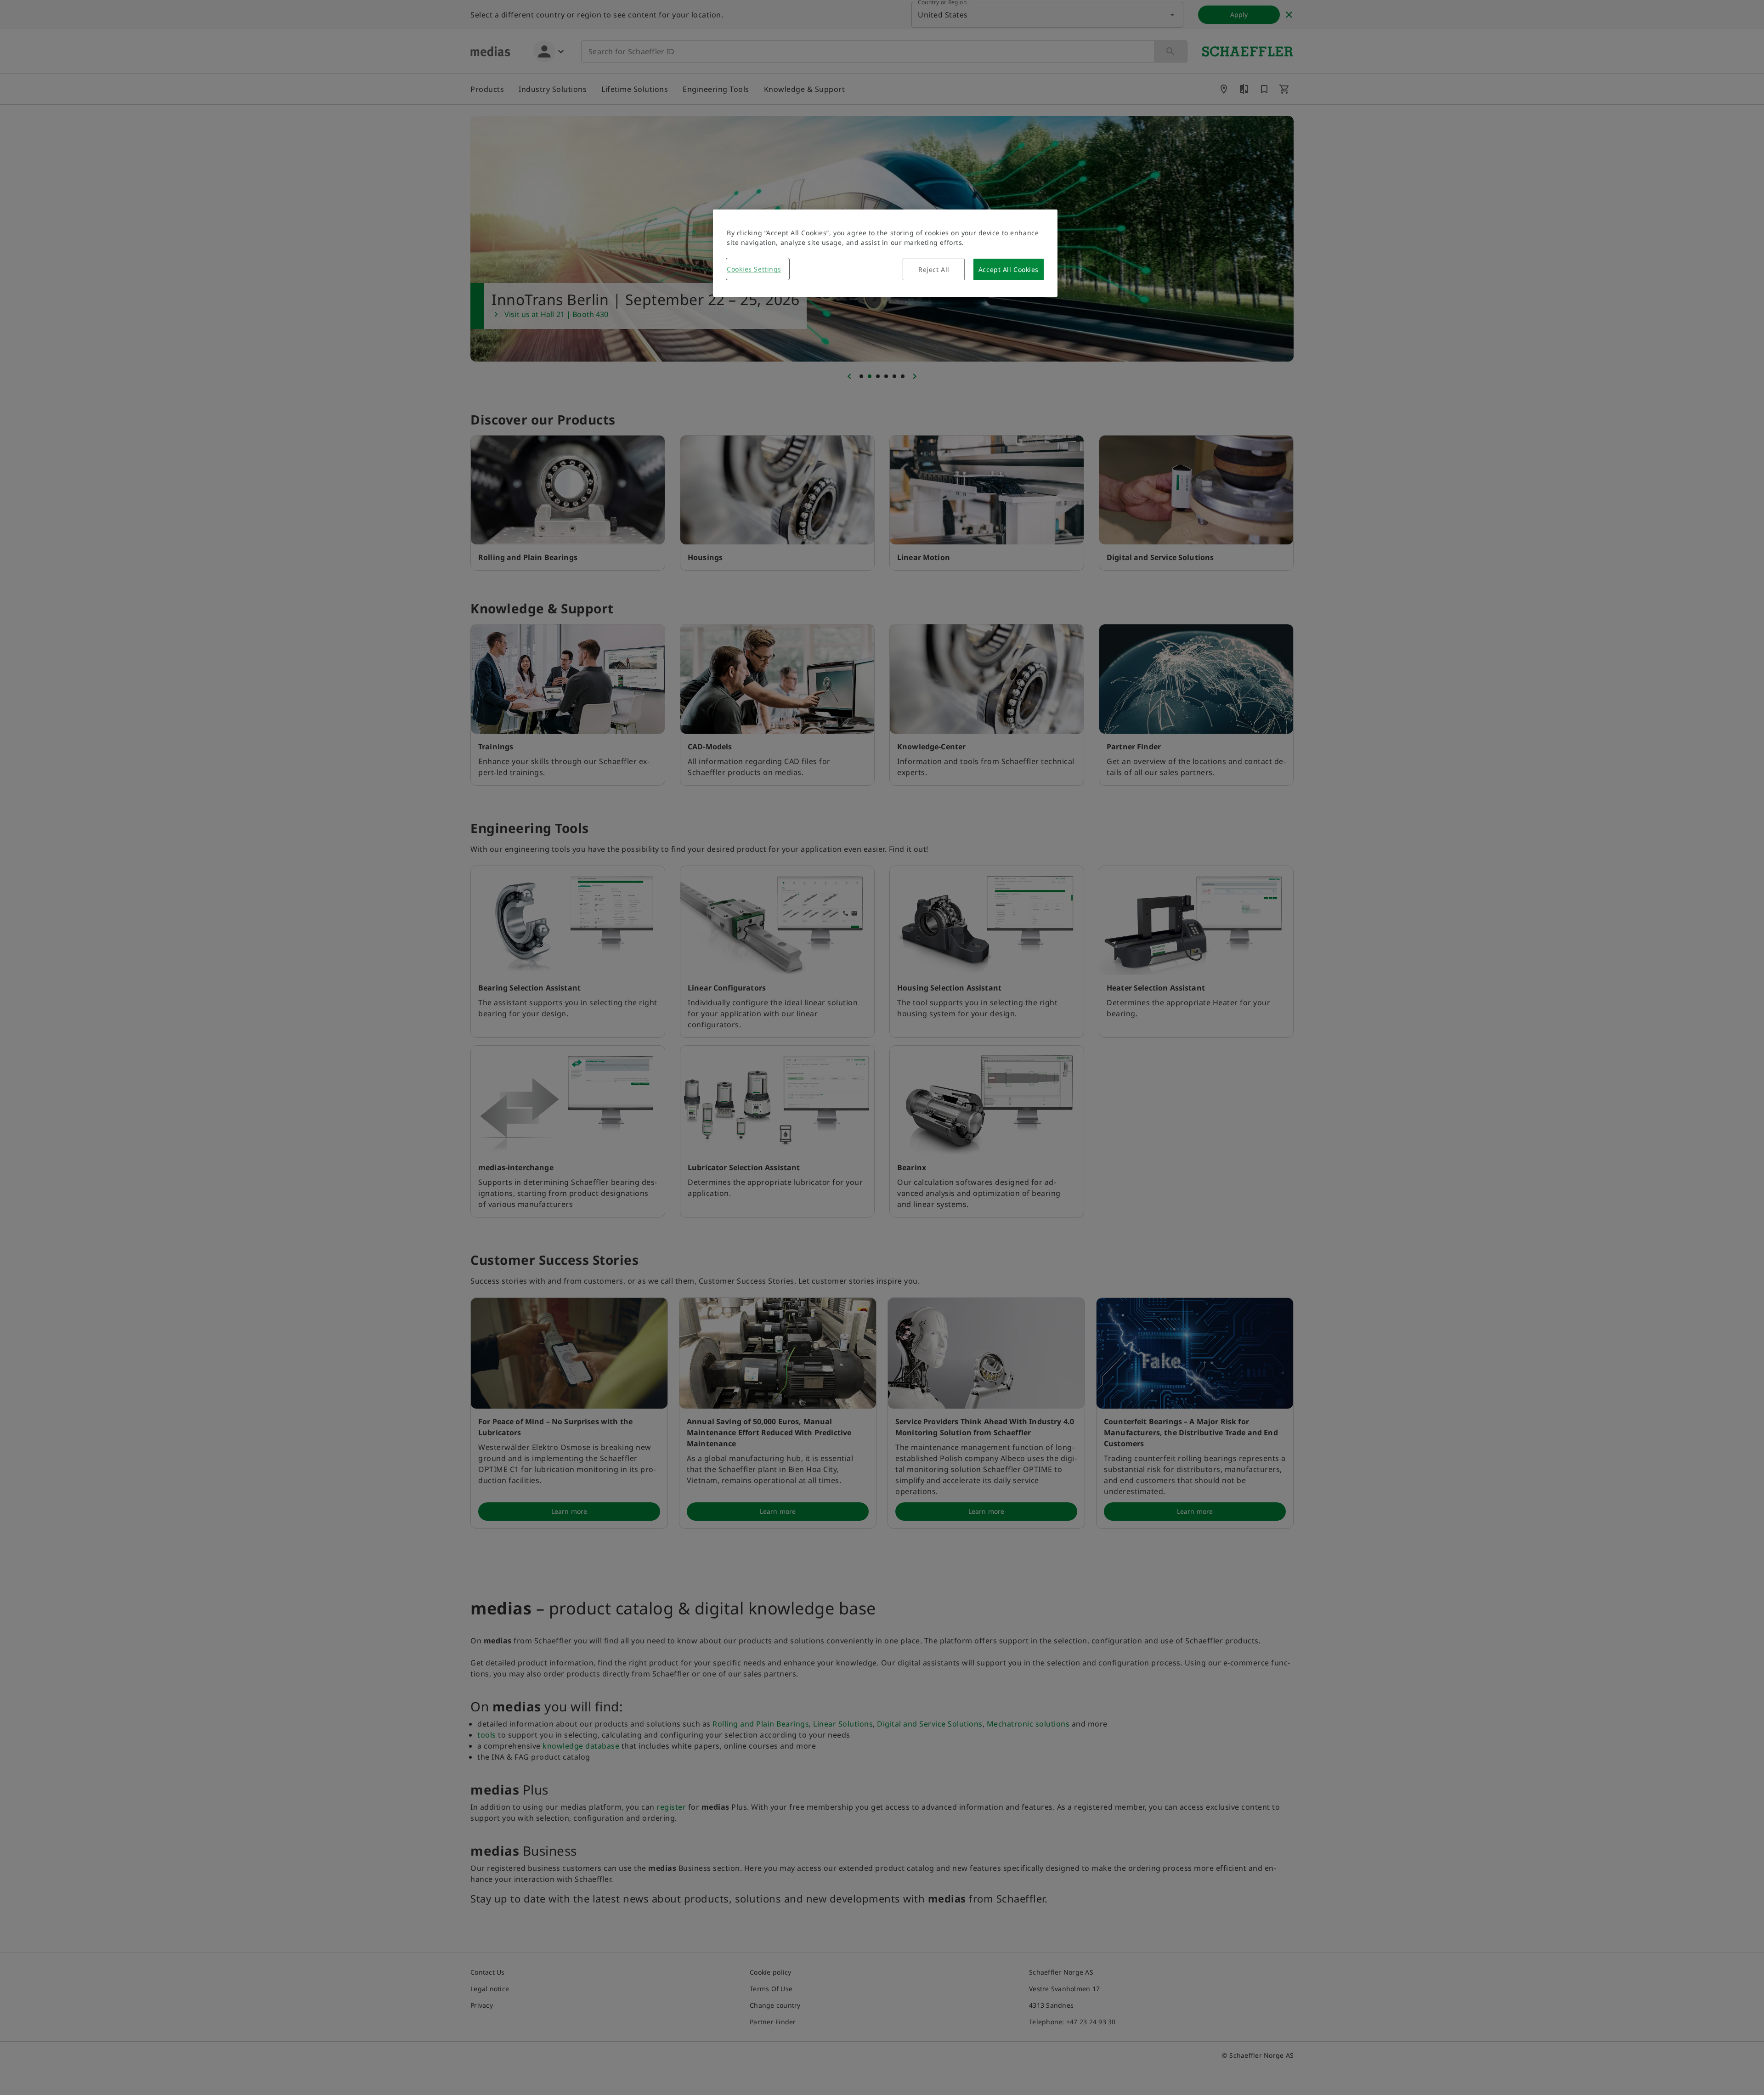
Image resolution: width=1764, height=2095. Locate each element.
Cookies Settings (754, 269)
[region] (885, 253)
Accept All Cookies (1009, 269)
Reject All (934, 269)
